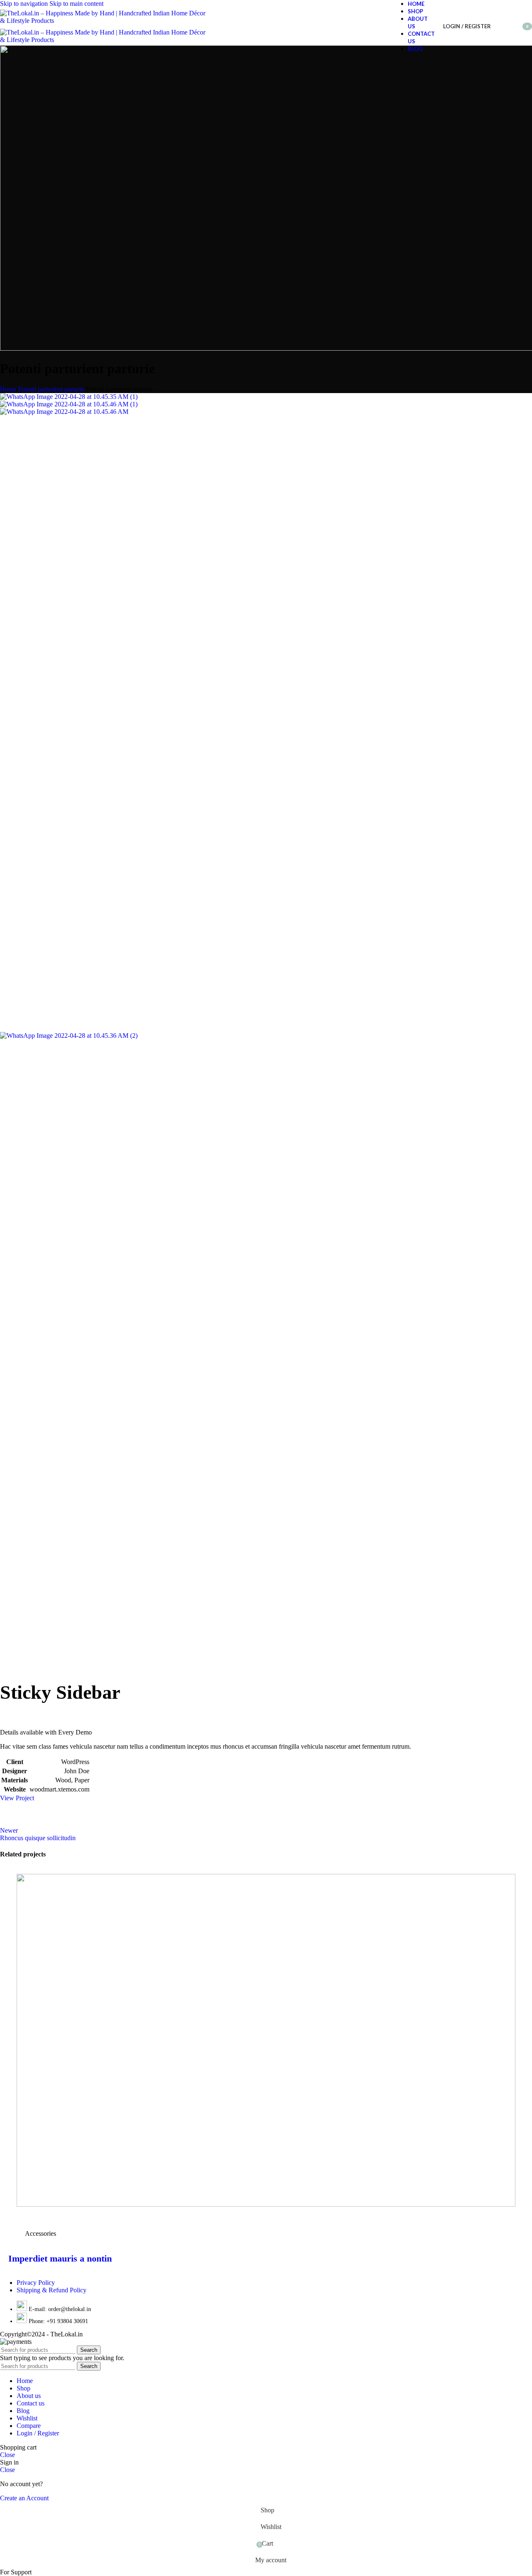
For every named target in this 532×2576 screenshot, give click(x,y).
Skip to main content (76, 4)
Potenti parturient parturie (51, 389)
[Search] (499, 26)
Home (8, 389)
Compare (29, 2426)
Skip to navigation (25, 4)
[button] (16, 2572)
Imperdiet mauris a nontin (60, 2258)
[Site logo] (104, 21)
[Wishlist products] (511, 26)
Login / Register (38, 2433)
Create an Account (24, 2498)
